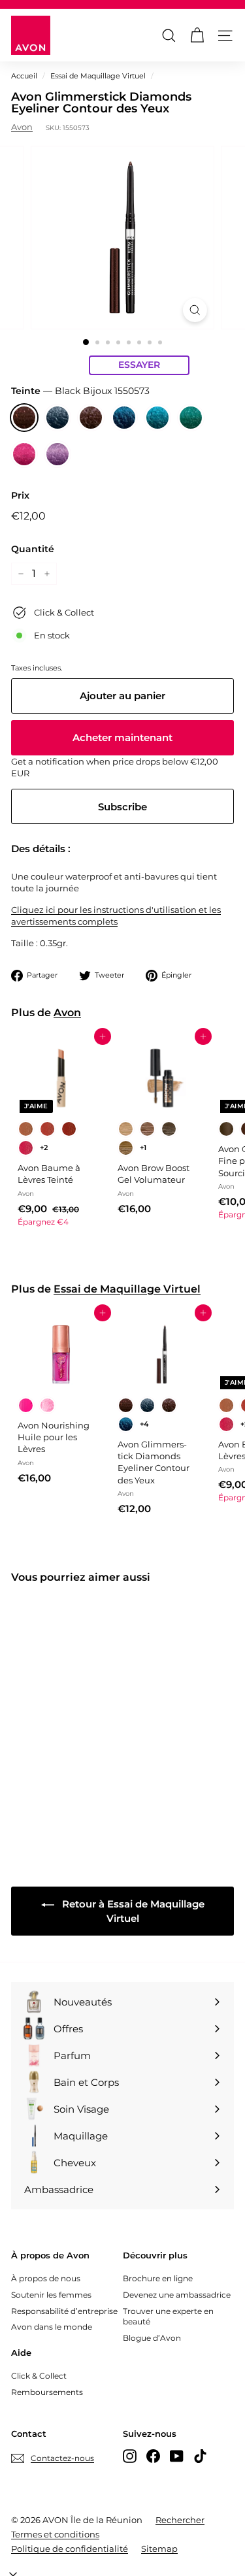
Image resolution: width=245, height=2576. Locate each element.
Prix (20, 495)
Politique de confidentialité (70, 2549)
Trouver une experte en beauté (168, 2317)
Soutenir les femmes (51, 2295)
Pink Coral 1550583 (24, 454)
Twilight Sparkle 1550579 (124, 418)
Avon (22, 127)
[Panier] (197, 36)
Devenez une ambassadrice (177, 2295)
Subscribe (122, 807)
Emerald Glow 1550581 (191, 418)
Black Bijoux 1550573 (24, 418)
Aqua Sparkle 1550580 (157, 418)
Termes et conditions (55, 2534)
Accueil (24, 76)
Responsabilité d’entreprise (64, 2311)
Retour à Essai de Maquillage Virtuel (132, 1911)
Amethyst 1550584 (57, 454)
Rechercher (180, 2520)
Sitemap (159, 2549)
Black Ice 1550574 (57, 418)
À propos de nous (46, 2278)
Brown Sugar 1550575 (91, 418)
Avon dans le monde (52, 2327)
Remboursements (47, 2392)
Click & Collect (39, 2376)
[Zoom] (195, 310)
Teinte (80, 391)
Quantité (33, 549)
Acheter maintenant (122, 737)
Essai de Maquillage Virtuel (98, 76)
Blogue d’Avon (152, 2338)
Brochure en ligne (158, 2278)
